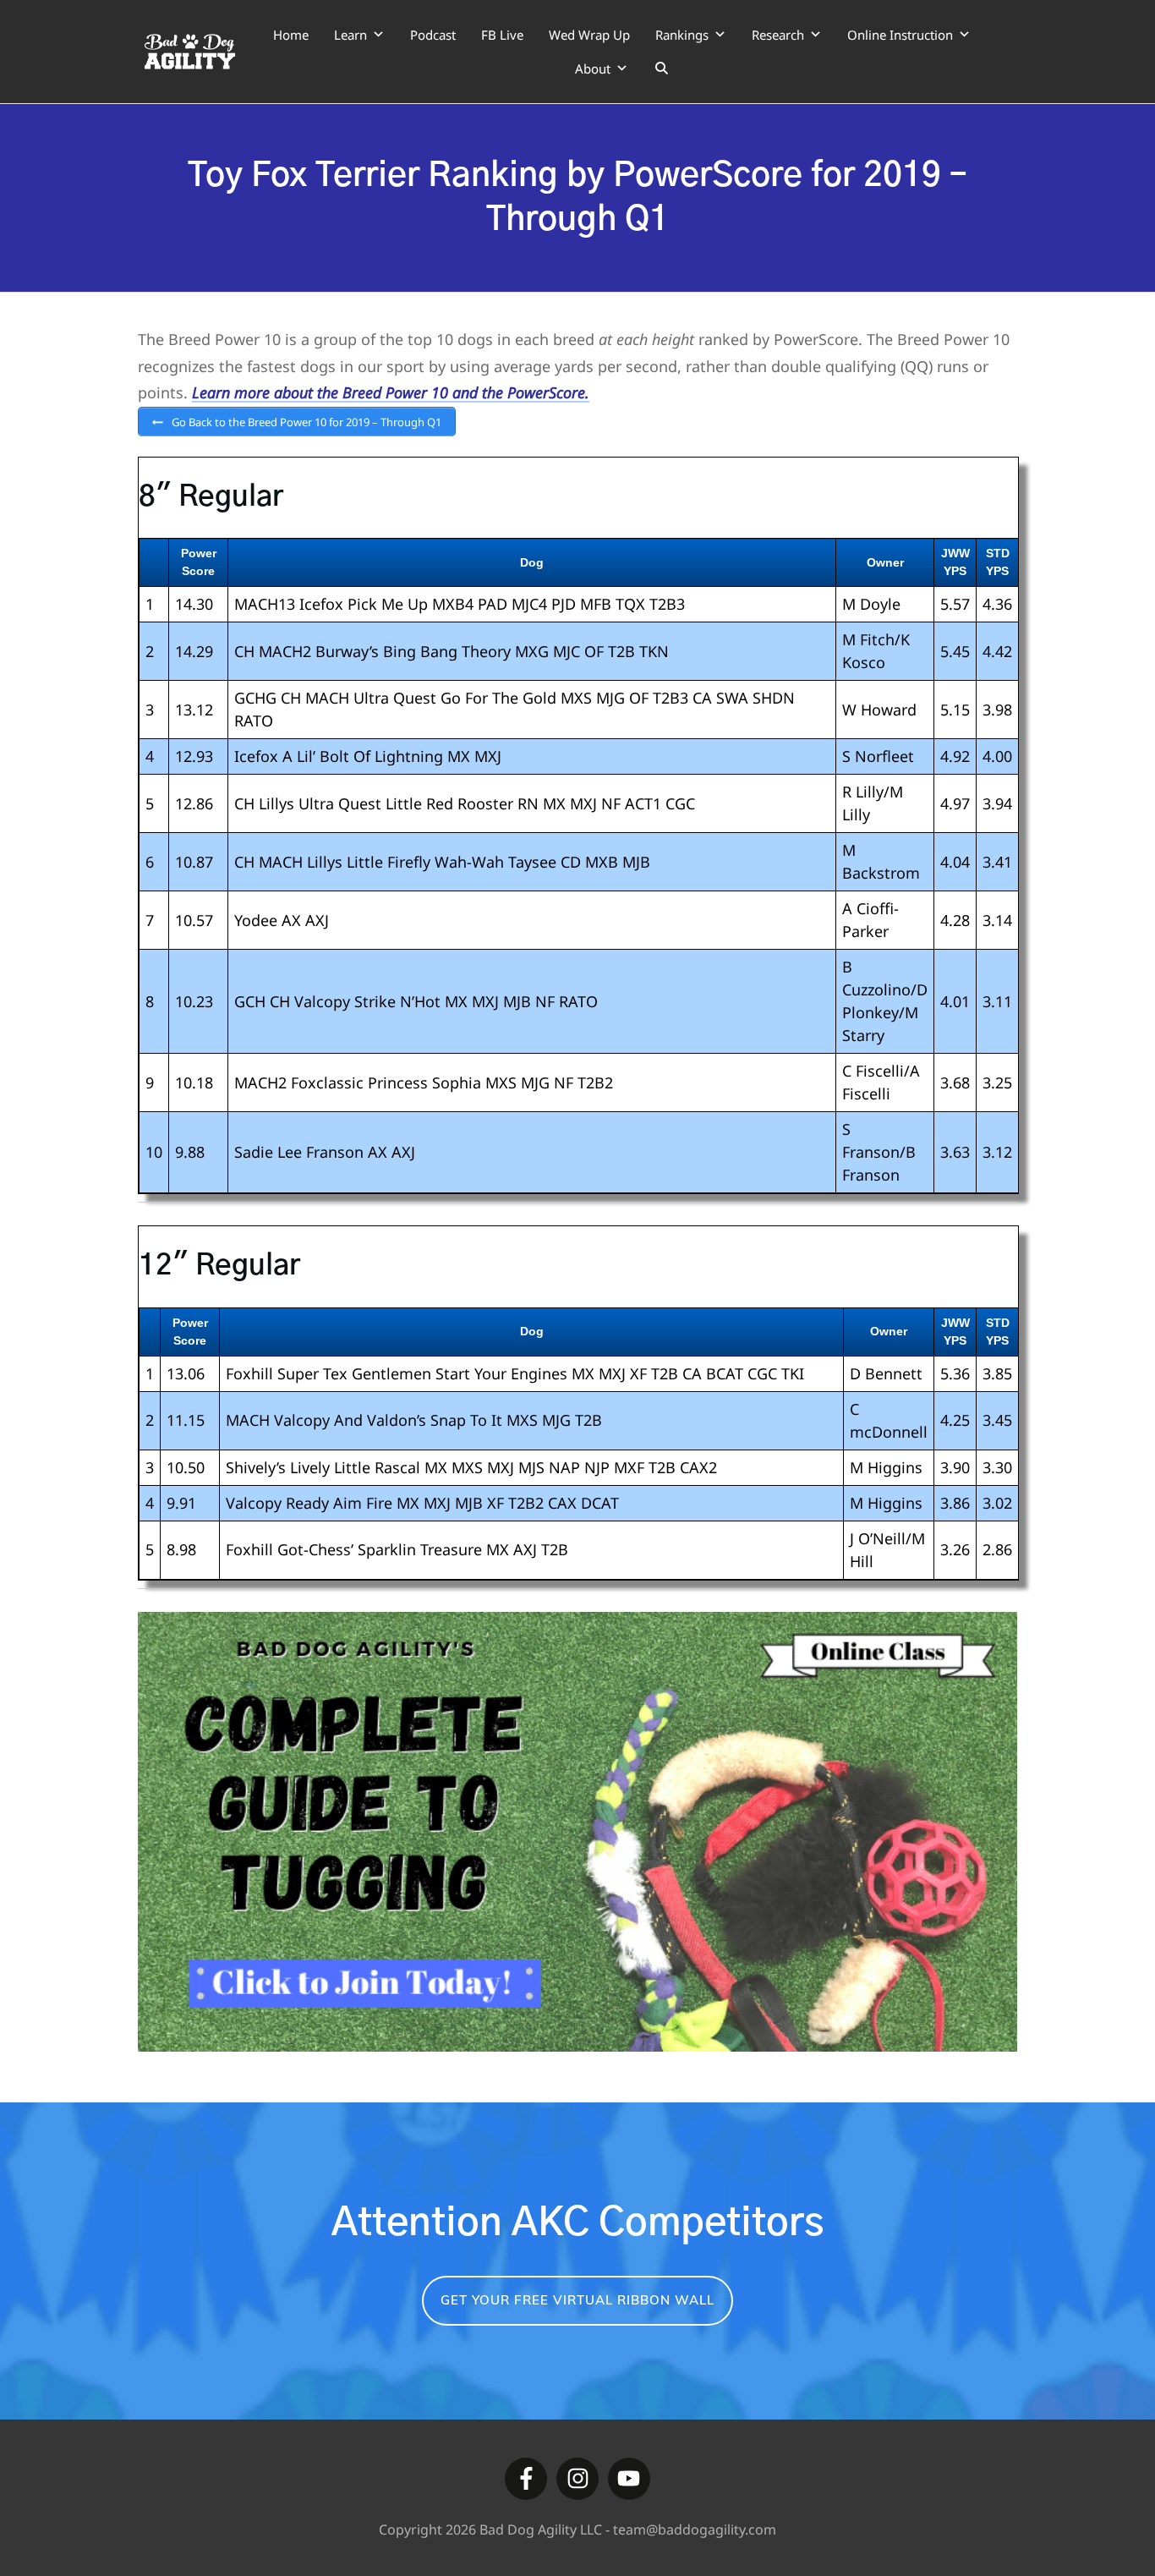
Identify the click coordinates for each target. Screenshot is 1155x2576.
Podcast (433, 35)
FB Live (502, 35)
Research (778, 35)
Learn (350, 35)
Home (291, 35)
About (593, 69)
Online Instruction (900, 35)
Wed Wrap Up (589, 35)
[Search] (662, 69)
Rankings (682, 35)
